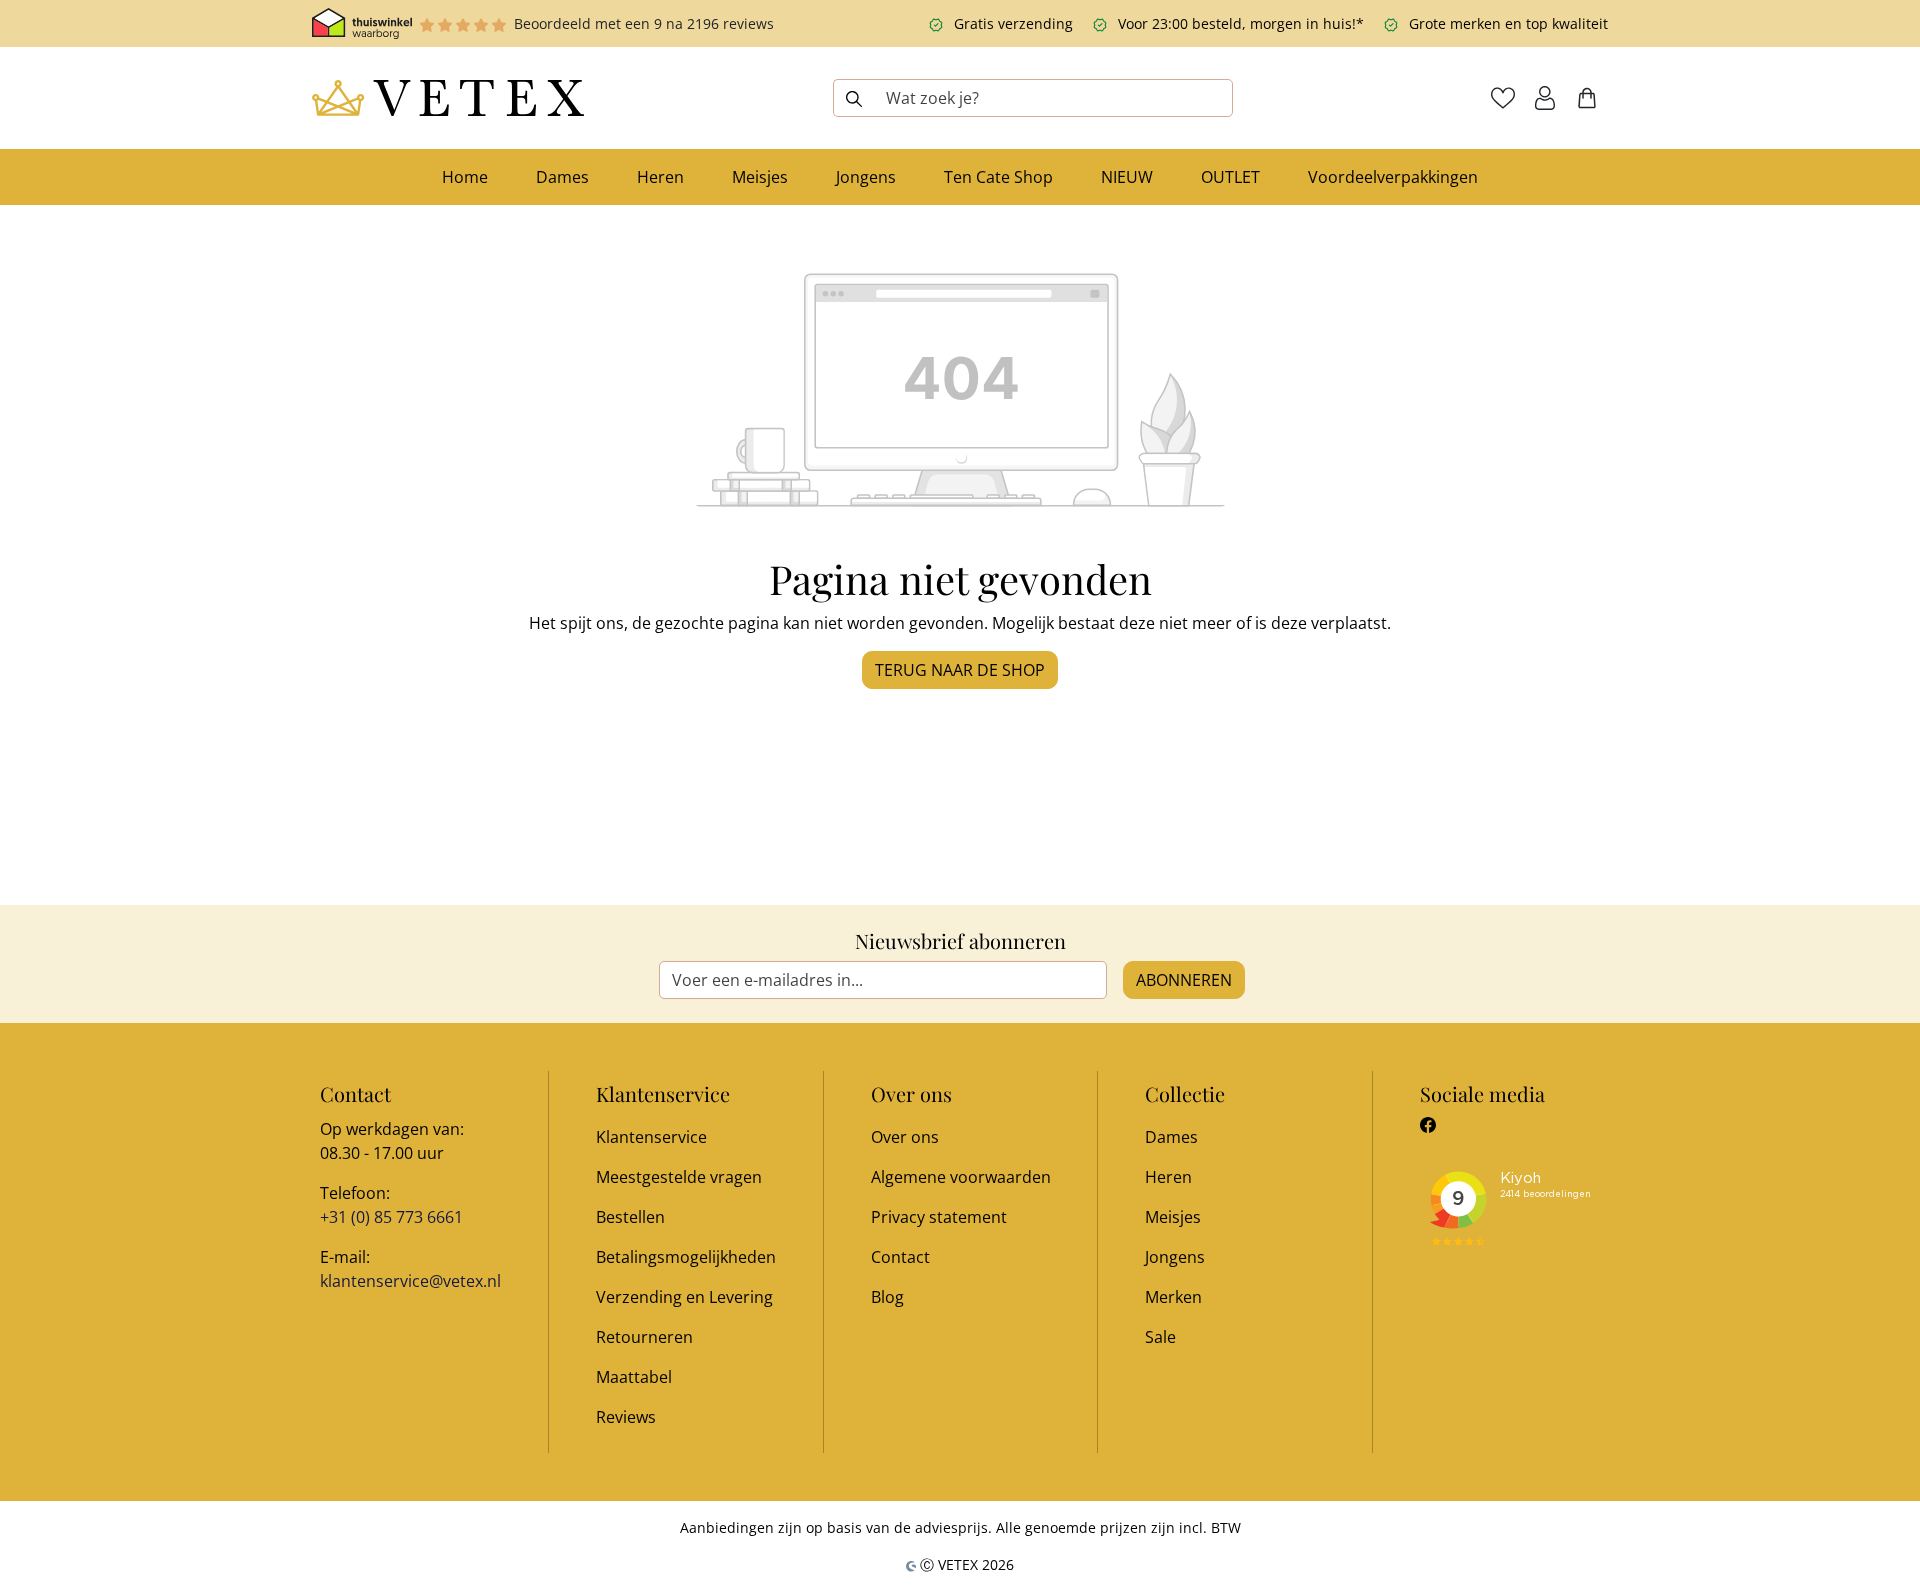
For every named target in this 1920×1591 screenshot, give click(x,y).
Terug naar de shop (960, 670)
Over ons (905, 1137)
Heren (1168, 1177)
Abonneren (1184, 980)
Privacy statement (939, 1217)
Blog (887, 1297)
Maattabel (634, 1377)
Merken (1173, 1297)
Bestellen (630, 1217)
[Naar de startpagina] (448, 98)
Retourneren (644, 1337)
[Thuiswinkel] (362, 23)
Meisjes (1173, 1217)
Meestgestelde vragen (679, 1177)
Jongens (1175, 1257)
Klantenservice (651, 1137)
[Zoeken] (853, 98)
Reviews (626, 1417)
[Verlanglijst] (1503, 98)
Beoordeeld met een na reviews (644, 23)
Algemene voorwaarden (961, 1177)
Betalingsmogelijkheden (686, 1257)
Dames (1171, 1137)
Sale (1160, 1337)
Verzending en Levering (684, 1297)
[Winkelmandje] (1587, 98)
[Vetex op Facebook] (1428, 1125)
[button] (1545, 98)
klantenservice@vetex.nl (410, 1281)
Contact (900, 1257)
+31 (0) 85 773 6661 (391, 1217)
